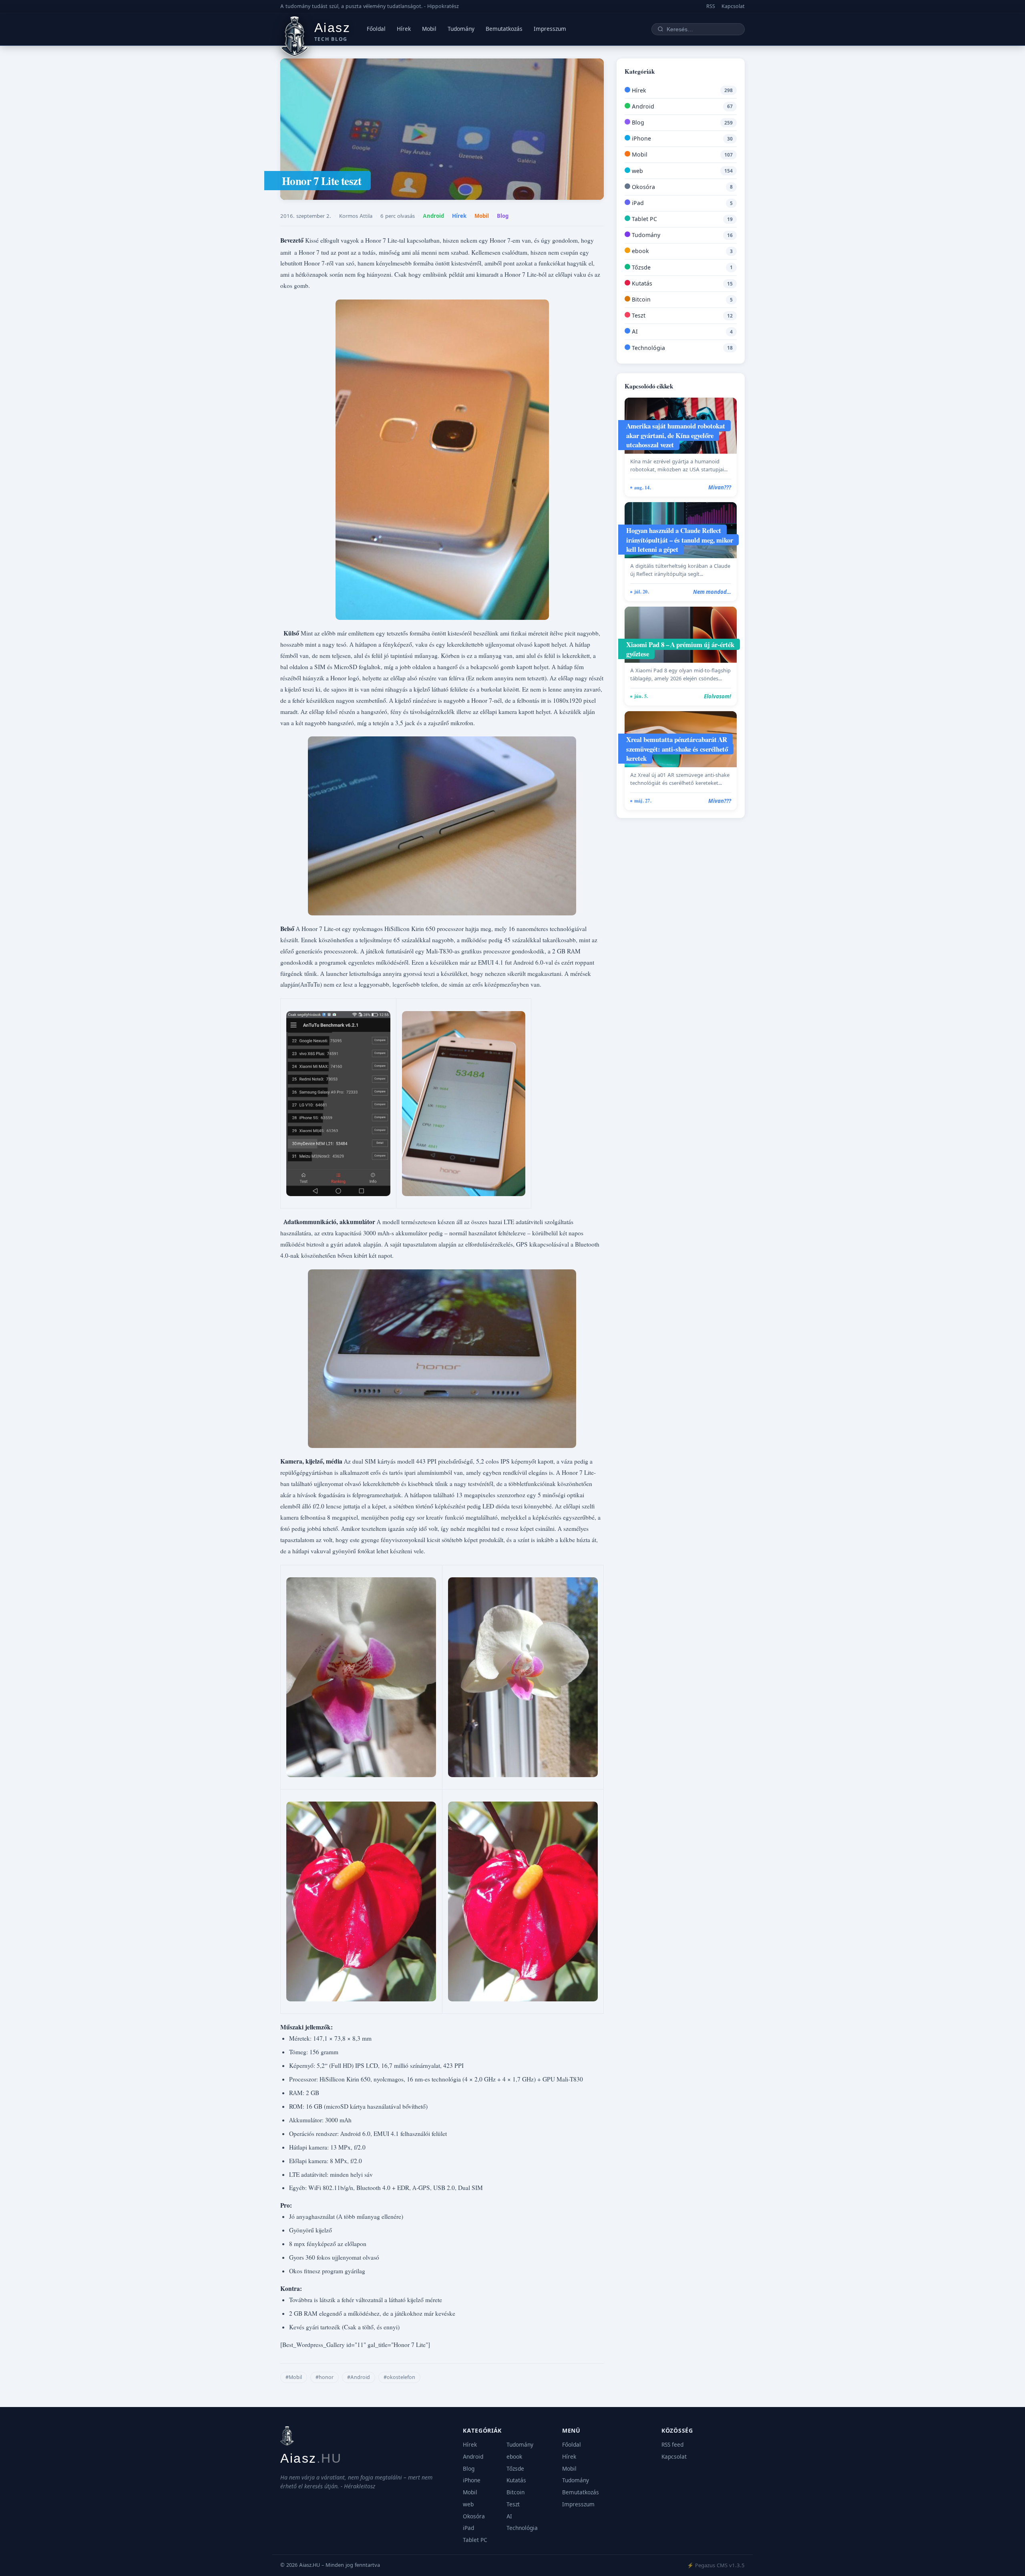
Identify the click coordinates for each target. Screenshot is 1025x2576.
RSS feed (672, 2445)
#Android (359, 2377)
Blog (503, 216)
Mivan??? (720, 487)
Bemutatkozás (504, 29)
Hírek (404, 29)
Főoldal (376, 29)
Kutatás (641, 283)
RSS (711, 6)
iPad (637, 203)
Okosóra (643, 187)
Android (433, 216)
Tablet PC (644, 219)
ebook (640, 251)
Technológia (648, 348)
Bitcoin (640, 299)
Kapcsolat (733, 6)
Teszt (638, 315)
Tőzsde (640, 267)
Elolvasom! (717, 696)
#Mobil (294, 2377)
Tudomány (461, 29)
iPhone (641, 138)
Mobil (429, 29)
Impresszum (550, 29)
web (637, 171)
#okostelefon (399, 2377)
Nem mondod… (712, 592)
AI (634, 331)
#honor (325, 2377)
